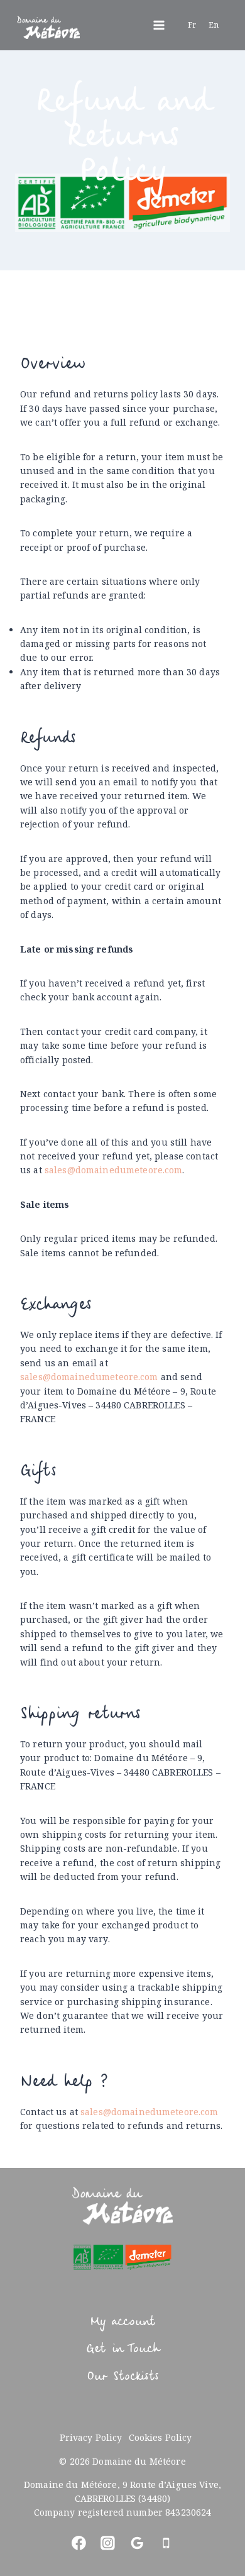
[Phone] (166, 2543)
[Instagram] (108, 2543)
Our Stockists (122, 2377)
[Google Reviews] (137, 2543)
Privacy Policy (91, 2437)
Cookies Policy (161, 2437)
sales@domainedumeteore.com (114, 1170)
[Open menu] (159, 25)
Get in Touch (122, 2349)
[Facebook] (79, 2543)
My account (122, 2322)
